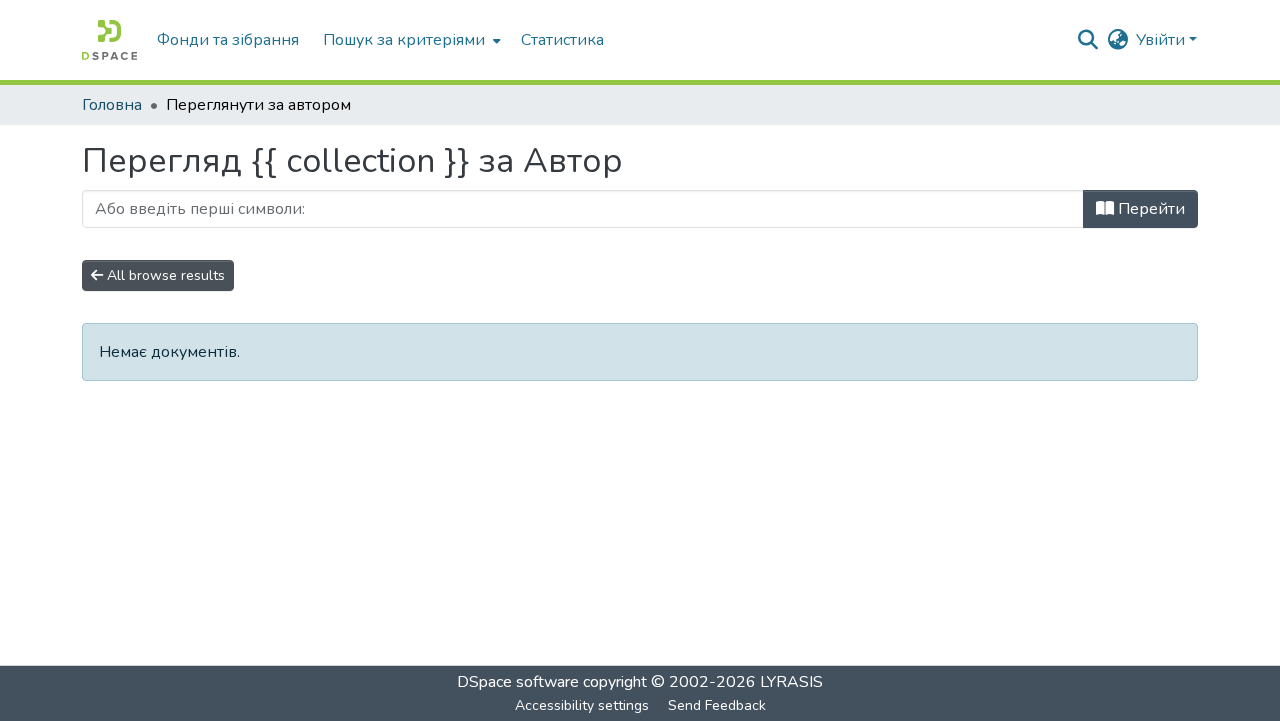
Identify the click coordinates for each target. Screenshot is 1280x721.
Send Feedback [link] (717, 705)
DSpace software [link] (518, 682)
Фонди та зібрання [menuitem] (228, 40)
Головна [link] (112, 105)
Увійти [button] (1162, 40)
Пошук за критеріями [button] (404, 40)
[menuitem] (410, 40)
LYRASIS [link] (791, 682)
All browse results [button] (164, 275)
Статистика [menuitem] (562, 40)
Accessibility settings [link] (582, 705)
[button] (109, 40)
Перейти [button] (1149, 209)
